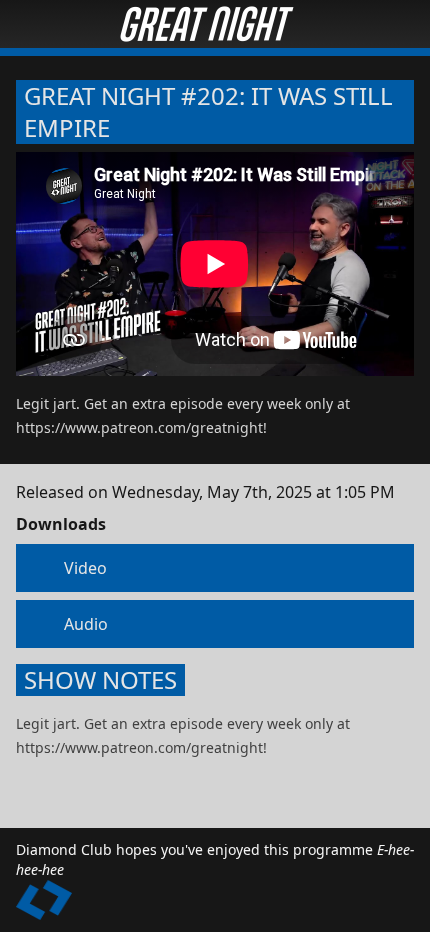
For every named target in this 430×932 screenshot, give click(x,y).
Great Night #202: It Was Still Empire (208, 112)
